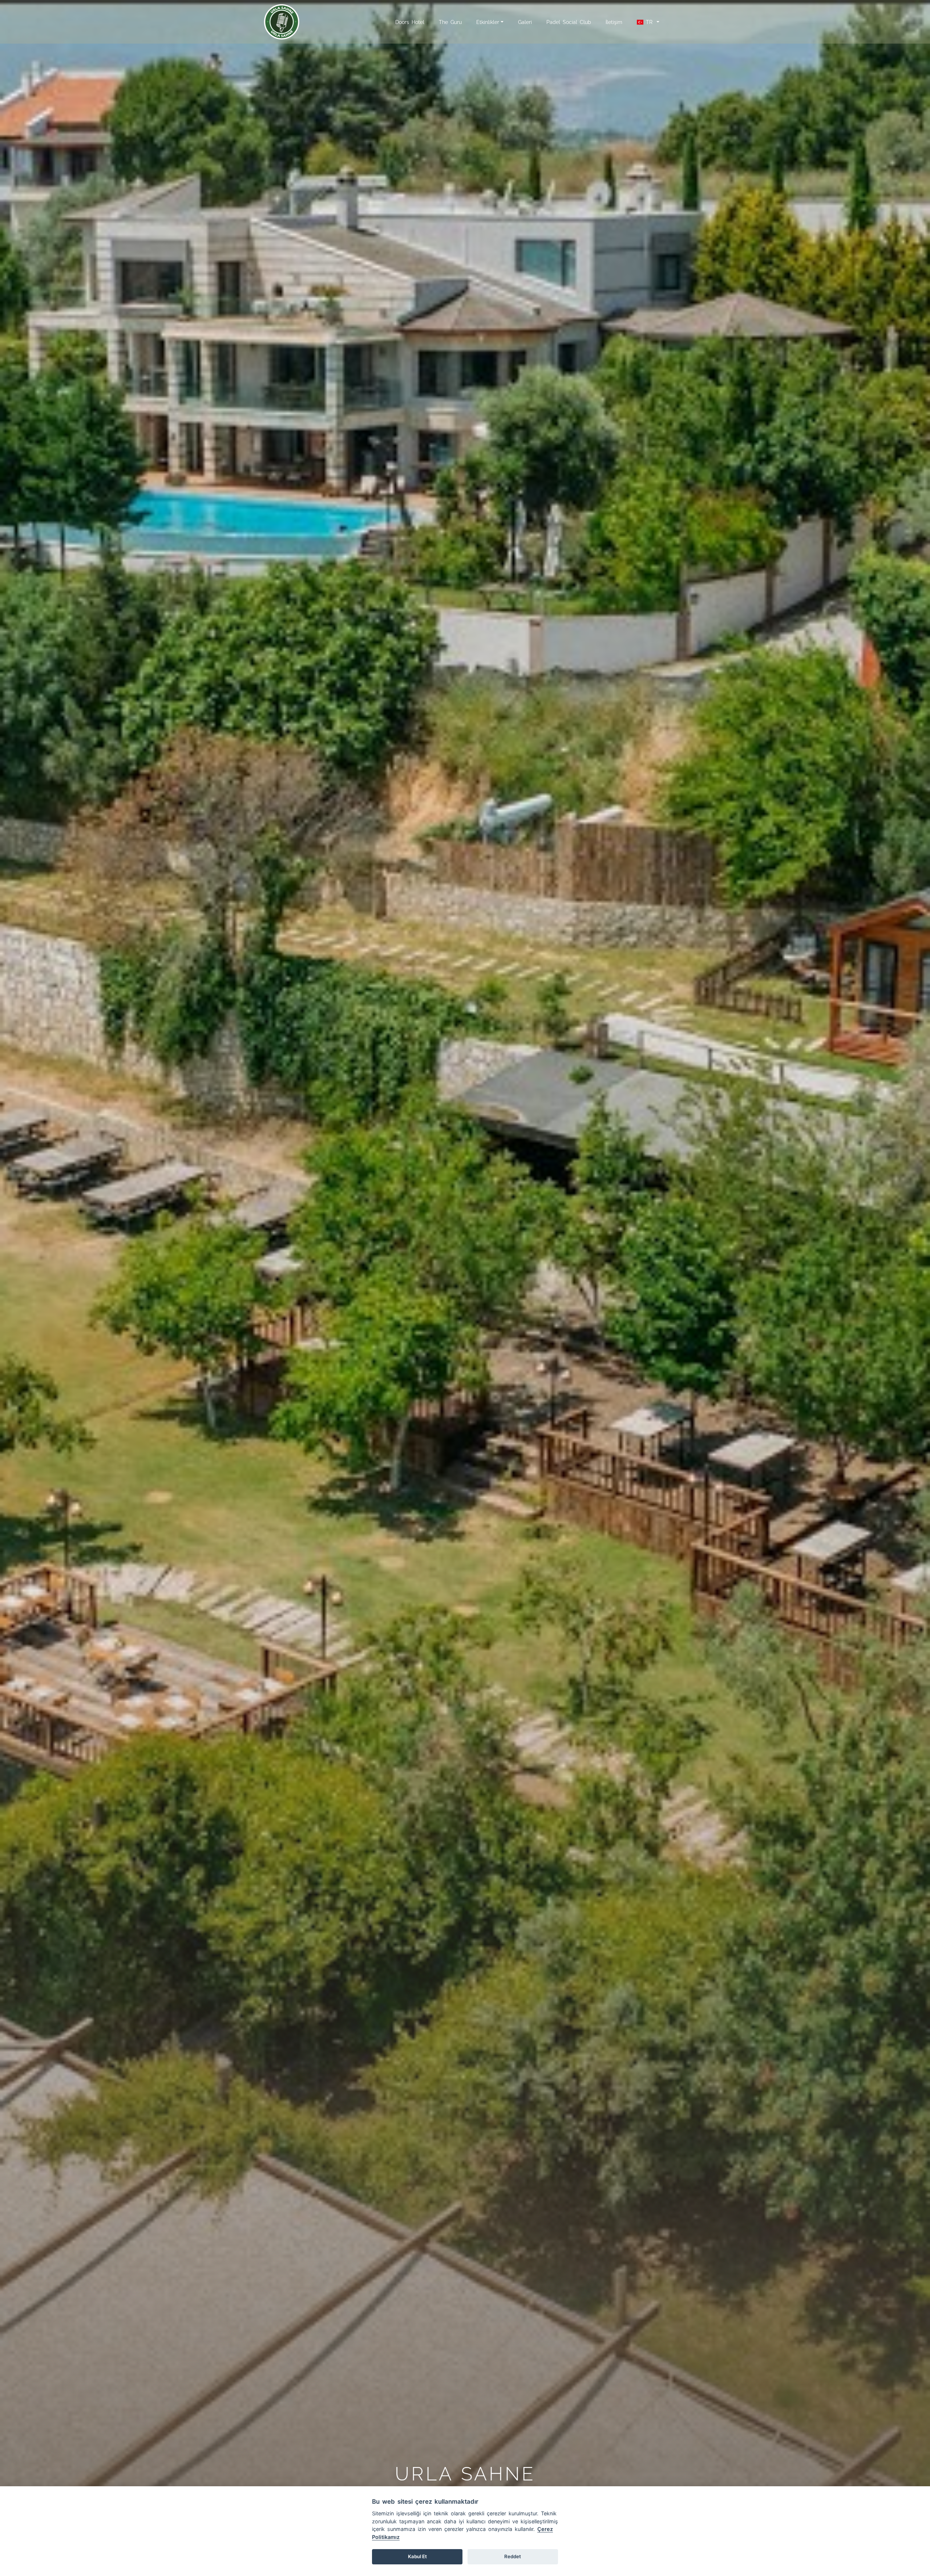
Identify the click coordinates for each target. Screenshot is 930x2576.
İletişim (614, 22)
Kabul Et (417, 2556)
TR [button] (649, 22)
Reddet (513, 2556)
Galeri (525, 22)
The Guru (450, 22)
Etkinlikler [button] (488, 22)
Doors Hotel (410, 22)
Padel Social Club (569, 22)
